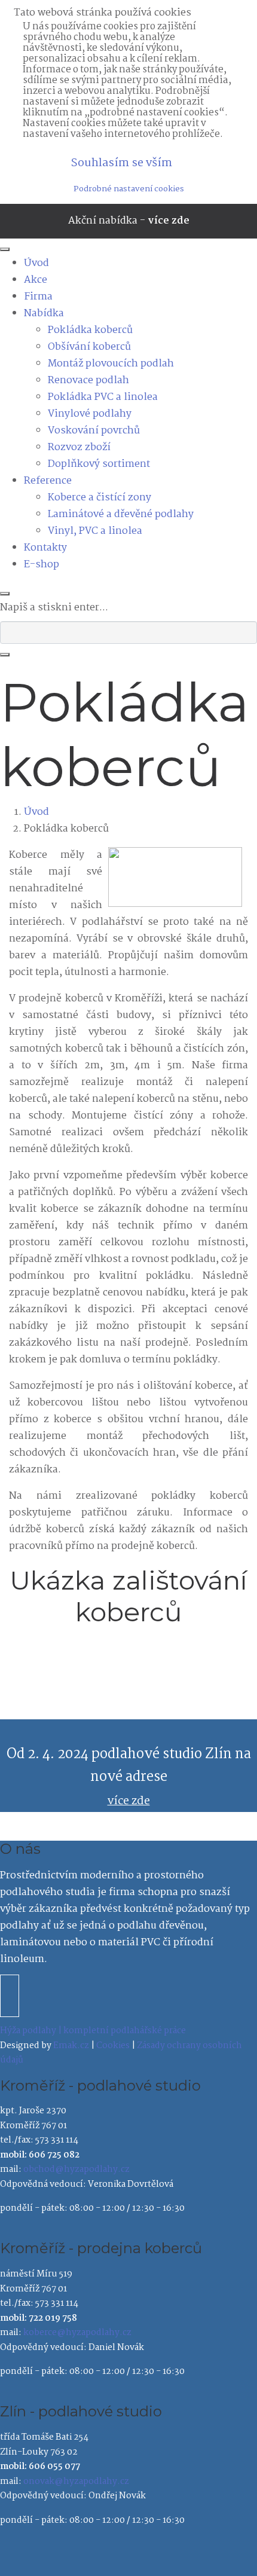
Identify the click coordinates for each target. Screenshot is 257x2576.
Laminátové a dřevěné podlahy (121, 514)
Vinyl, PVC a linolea (95, 531)
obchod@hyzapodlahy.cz (77, 2169)
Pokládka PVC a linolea (103, 397)
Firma (38, 297)
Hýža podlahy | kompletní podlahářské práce (93, 2031)
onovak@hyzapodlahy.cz (76, 2482)
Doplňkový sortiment (99, 464)
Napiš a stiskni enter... (54, 608)
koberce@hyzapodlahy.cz (77, 2333)
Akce (36, 280)
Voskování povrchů (94, 431)
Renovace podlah (88, 381)
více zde (169, 221)
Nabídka (44, 314)
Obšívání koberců (89, 347)
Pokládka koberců (90, 330)
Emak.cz (71, 2046)
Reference (48, 481)
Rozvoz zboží (79, 447)
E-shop (42, 565)
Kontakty (45, 548)
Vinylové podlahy (90, 414)
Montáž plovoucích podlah (111, 364)
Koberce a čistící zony (100, 498)
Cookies (113, 2046)
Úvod (36, 263)
